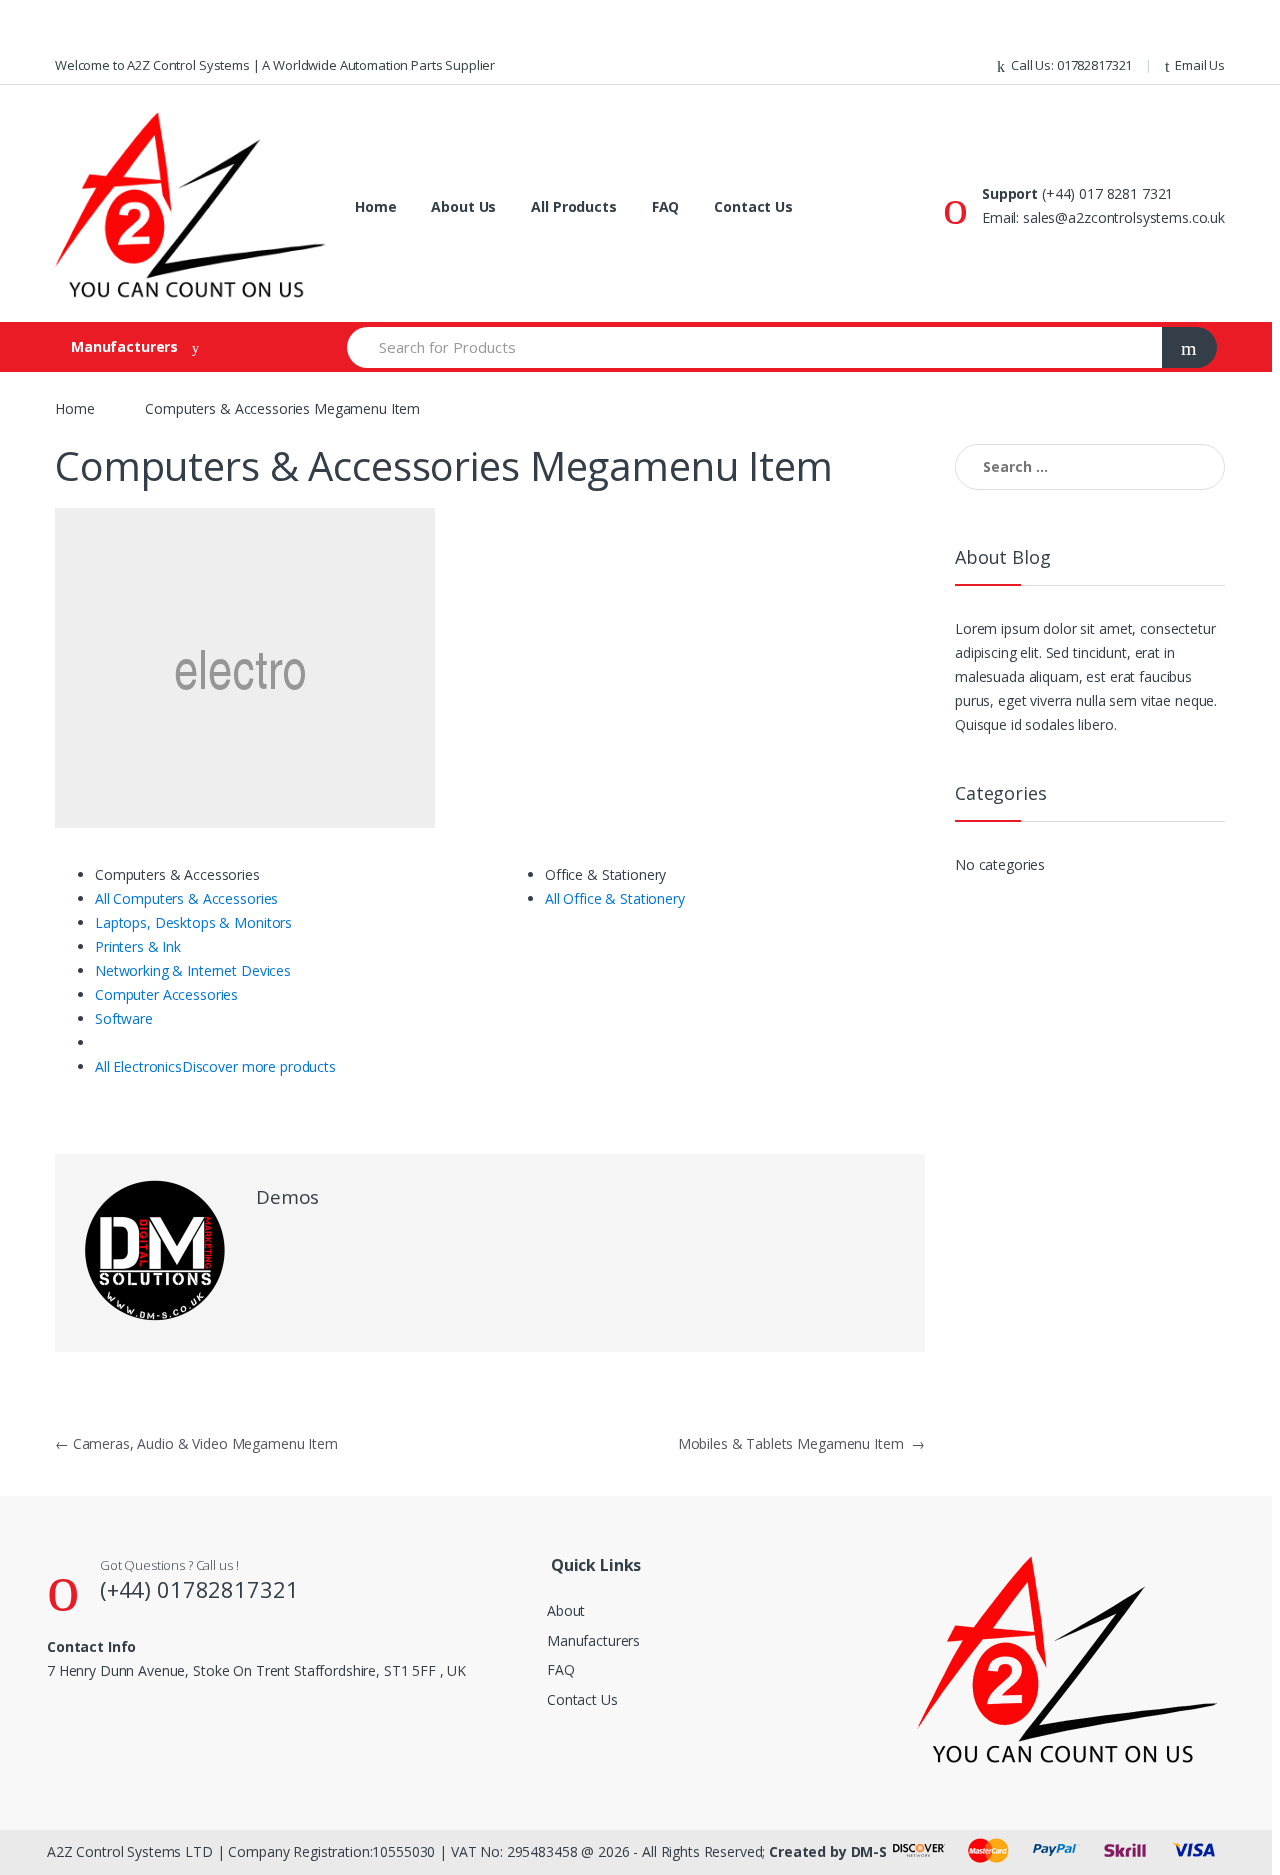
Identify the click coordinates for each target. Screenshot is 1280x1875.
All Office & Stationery (615, 898)
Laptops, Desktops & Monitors (193, 922)
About (566, 1610)
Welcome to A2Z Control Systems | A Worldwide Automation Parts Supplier (275, 65)
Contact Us (753, 206)
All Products (573, 206)
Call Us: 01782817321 (1071, 65)
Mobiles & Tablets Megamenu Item (801, 1443)
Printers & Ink (138, 946)
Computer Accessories (166, 994)
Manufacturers (593, 1640)
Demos (287, 1197)
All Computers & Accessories (186, 898)
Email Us (1200, 65)
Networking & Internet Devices (193, 970)
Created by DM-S (828, 1851)
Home (375, 206)
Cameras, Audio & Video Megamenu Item (196, 1443)
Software (124, 1018)
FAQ (666, 206)
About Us (463, 206)
